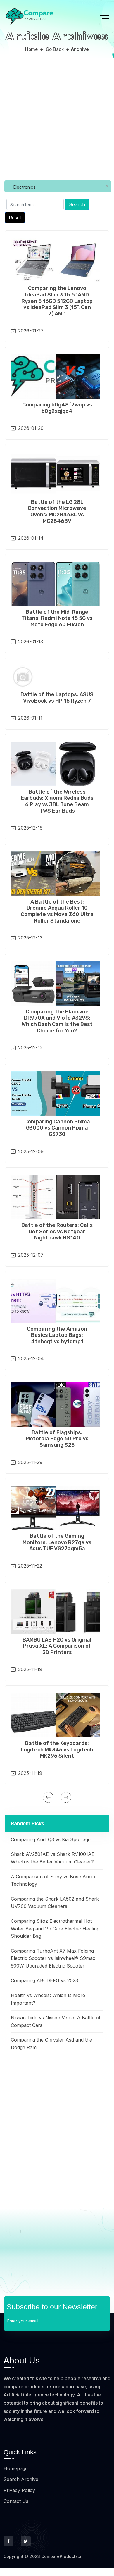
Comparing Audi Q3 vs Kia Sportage (51, 1839)
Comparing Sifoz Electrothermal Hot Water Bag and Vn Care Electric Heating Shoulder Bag (55, 1928)
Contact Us (16, 2501)
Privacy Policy (19, 2490)
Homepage (16, 2468)
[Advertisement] (57, 118)
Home (31, 49)
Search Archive (21, 2479)
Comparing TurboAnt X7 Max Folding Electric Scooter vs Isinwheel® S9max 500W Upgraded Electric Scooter (53, 1958)
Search (77, 204)
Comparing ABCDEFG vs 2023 (44, 1980)
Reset (15, 218)
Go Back (55, 49)
